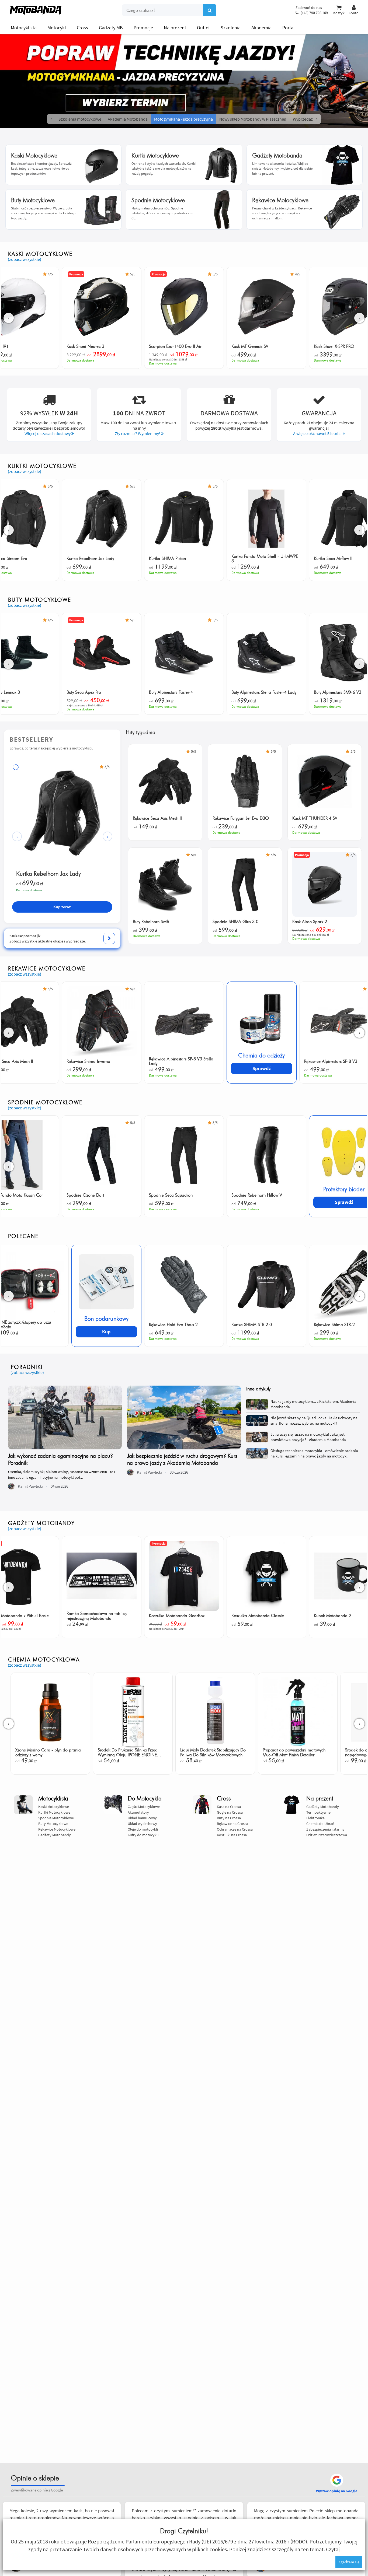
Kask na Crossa (229, 1807)
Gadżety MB (111, 28)
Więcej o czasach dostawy (48, 433)
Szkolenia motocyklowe (80, 119)
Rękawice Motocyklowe (57, 1829)
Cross (82, 28)
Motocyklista (24, 28)
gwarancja (319, 413)
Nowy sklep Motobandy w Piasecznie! (253, 119)
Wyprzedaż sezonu (310, 119)
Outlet (203, 28)
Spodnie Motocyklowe (56, 1818)
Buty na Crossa (229, 1818)
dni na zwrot (139, 413)
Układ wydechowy (142, 1824)
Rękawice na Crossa (232, 1824)
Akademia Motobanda (128, 119)
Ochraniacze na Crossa (235, 1829)
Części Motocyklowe (144, 1807)
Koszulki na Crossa (232, 1835)
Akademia (261, 28)
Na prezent (175, 28)
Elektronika (315, 1818)
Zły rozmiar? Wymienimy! (138, 433)
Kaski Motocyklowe (54, 1807)
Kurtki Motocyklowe (54, 1812)
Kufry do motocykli (143, 1835)
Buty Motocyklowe (53, 1824)
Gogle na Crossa (230, 1812)
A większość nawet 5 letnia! (318, 433)
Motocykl (57, 28)
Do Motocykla (145, 1799)
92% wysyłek (49, 413)
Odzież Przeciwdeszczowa (327, 1835)
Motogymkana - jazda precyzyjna (183, 119)
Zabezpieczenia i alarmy (325, 1829)
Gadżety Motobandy (55, 1835)
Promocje (143, 28)
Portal (289, 28)
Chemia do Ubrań (320, 1824)
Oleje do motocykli (143, 1829)
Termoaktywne (318, 1812)
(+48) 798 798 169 (314, 13)
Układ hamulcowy (142, 1818)
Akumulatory (138, 1812)
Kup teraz (62, 907)
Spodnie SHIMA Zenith (44, 874)
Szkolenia (231, 28)
